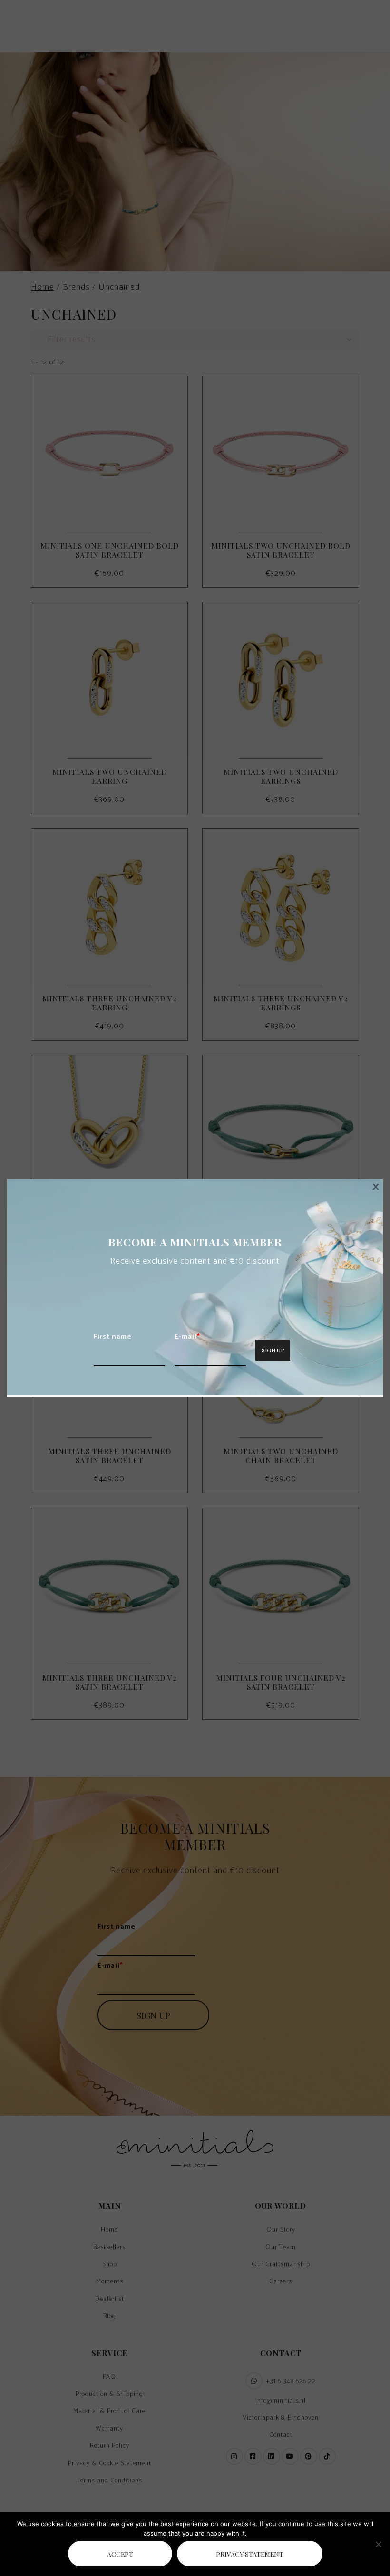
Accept (120, 2554)
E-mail (187, 1337)
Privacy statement (250, 2554)
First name (113, 1337)
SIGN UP (273, 1350)
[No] (378, 2544)
